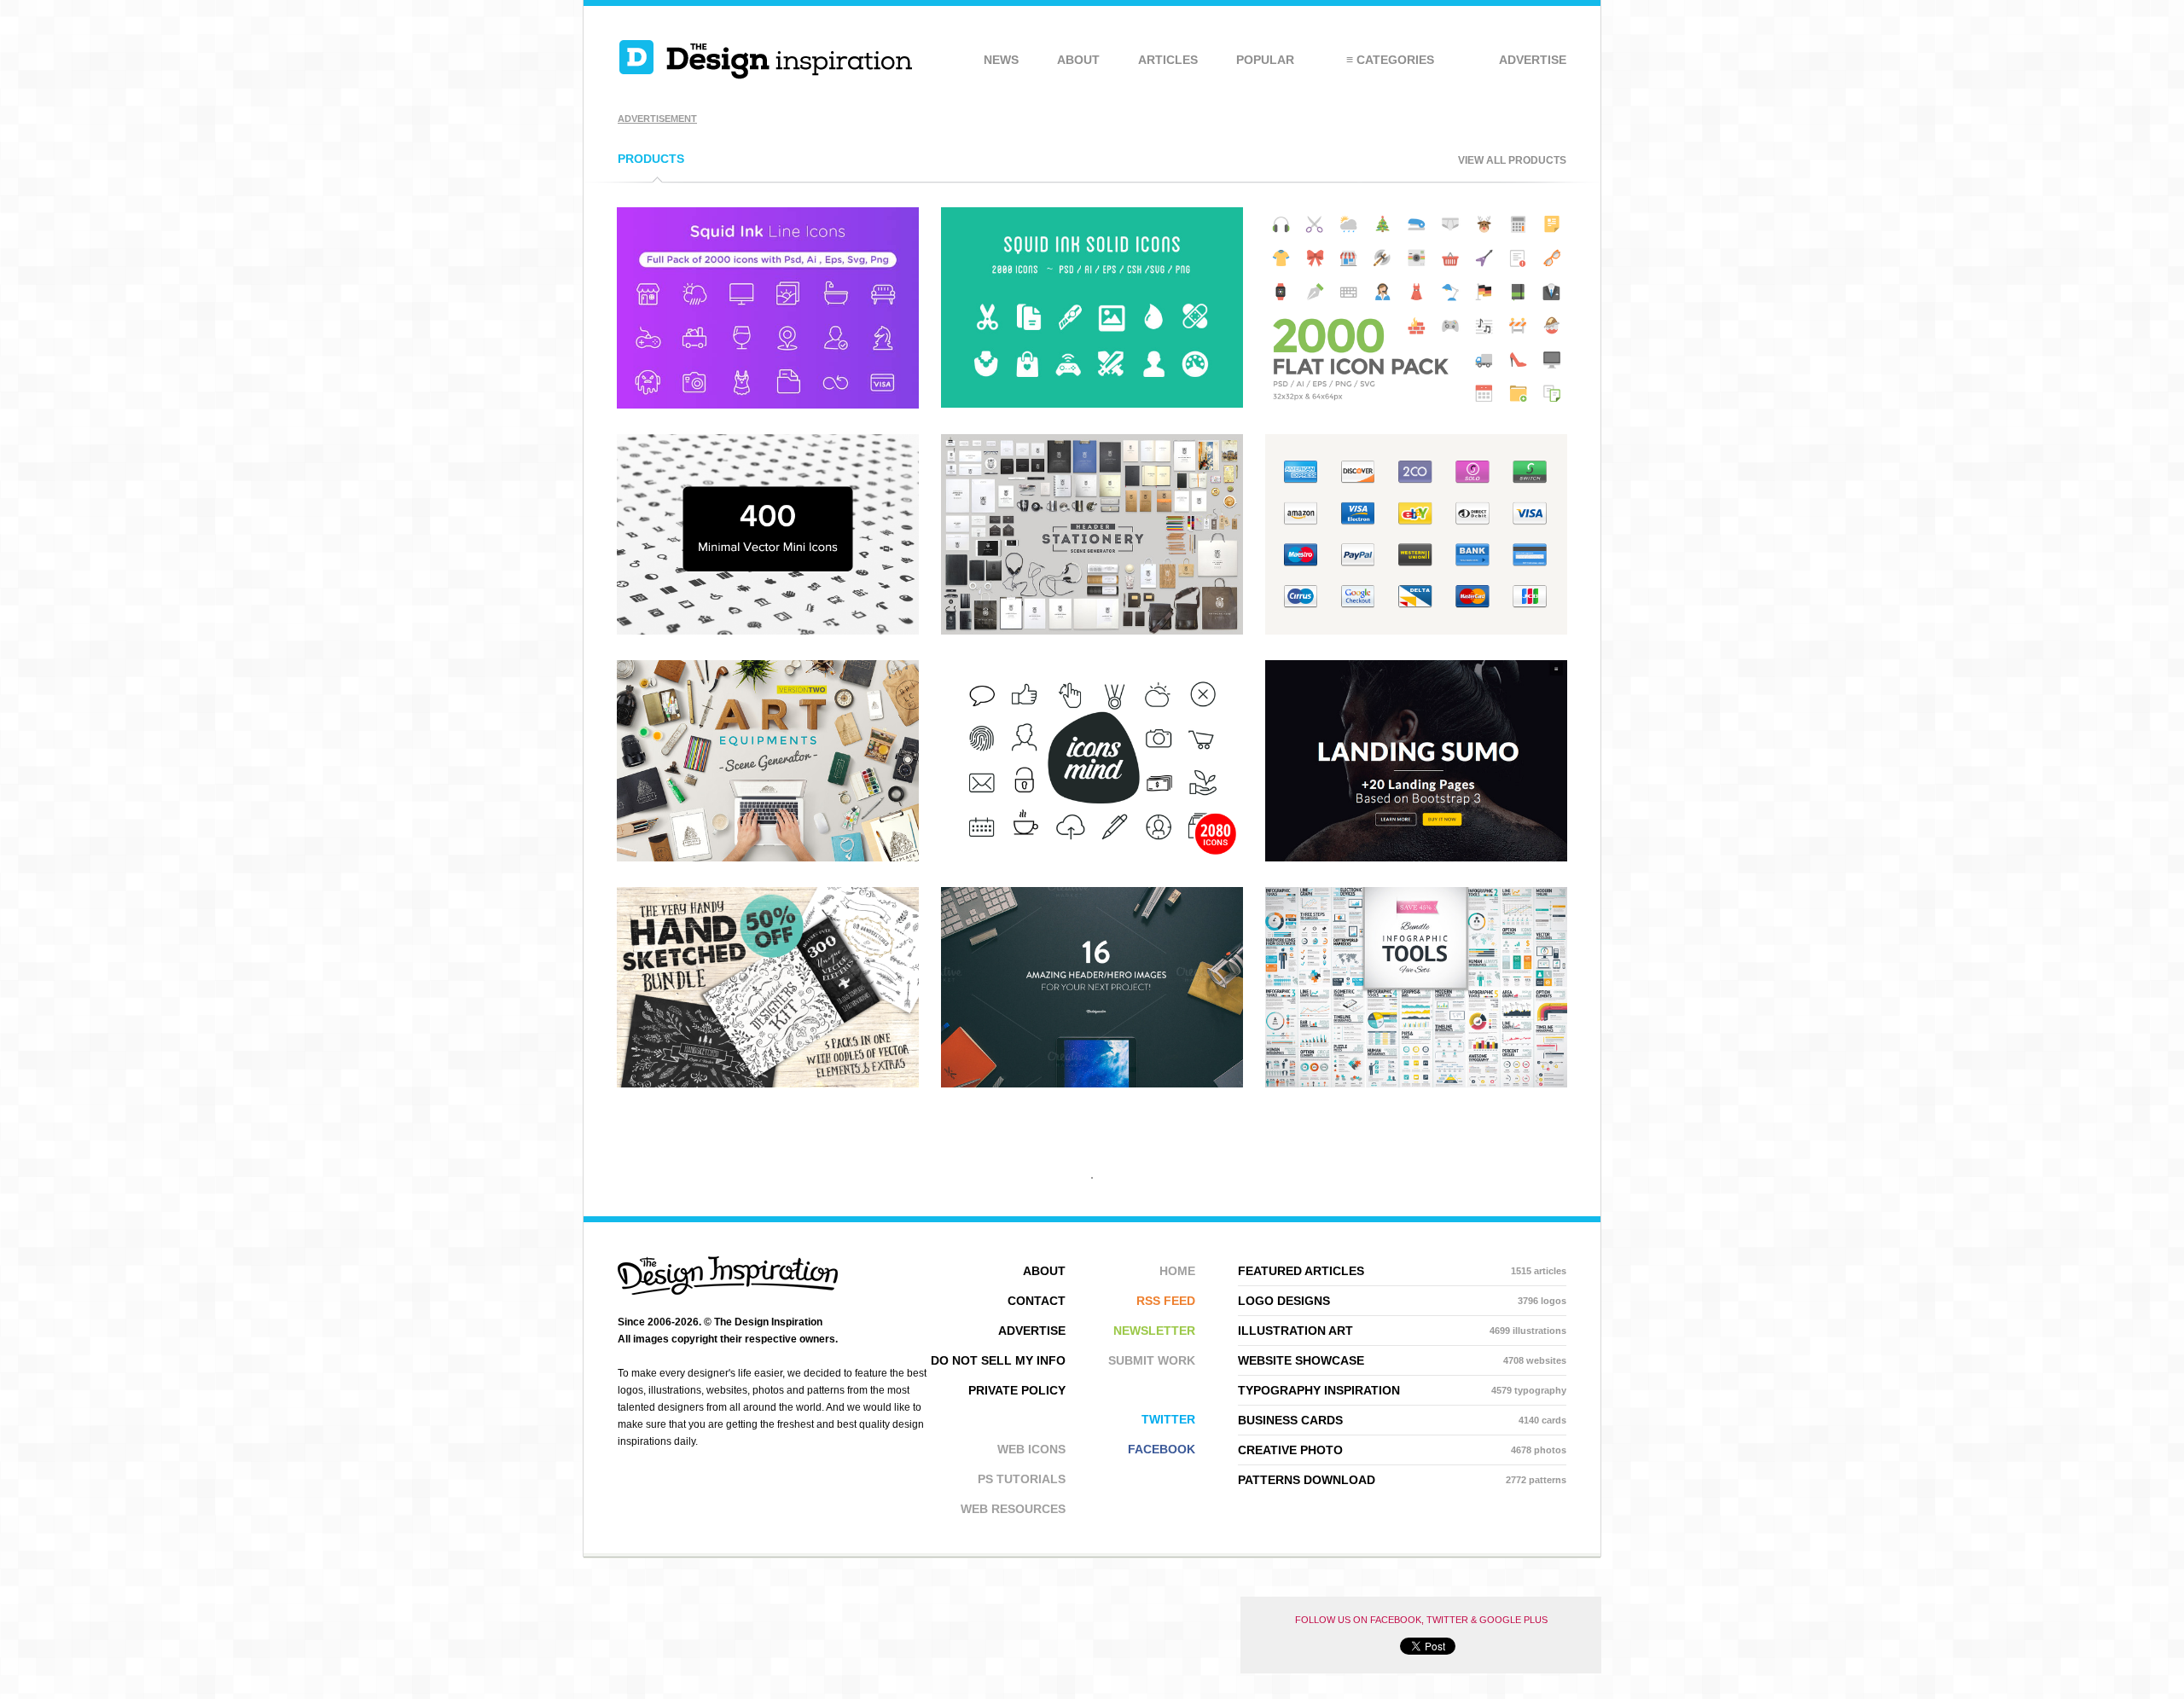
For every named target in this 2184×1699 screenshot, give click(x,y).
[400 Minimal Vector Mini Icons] (768, 630)
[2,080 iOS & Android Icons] (1092, 857)
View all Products (1512, 160)
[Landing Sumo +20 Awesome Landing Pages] (1416, 857)
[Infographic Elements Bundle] (1416, 1083)
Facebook (1162, 1449)
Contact (1037, 1301)
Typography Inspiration (1402, 1390)
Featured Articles (1402, 1271)
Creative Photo (1402, 1450)
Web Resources (1013, 1509)
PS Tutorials (1022, 1479)
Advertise (1533, 60)
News (1001, 60)
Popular (1265, 60)
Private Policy (1017, 1390)
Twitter (1168, 1419)
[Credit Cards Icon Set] (1416, 630)
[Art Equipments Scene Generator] (768, 857)
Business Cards (1402, 1420)
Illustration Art (1402, 1331)
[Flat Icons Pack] (1416, 404)
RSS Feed (1166, 1301)
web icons (1031, 1449)
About (1078, 60)
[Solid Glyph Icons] (1092, 403)
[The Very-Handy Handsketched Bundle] (768, 1083)
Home (1177, 1271)
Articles (1168, 60)
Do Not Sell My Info (998, 1360)
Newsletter (1154, 1331)
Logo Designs (1402, 1301)
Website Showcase (1402, 1360)
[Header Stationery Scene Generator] (1092, 630)
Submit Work (1152, 1360)
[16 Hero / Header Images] (1092, 1083)
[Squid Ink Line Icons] (768, 404)
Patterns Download (1402, 1480)
